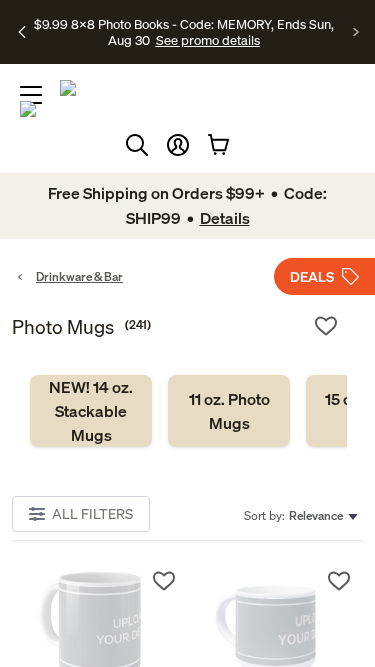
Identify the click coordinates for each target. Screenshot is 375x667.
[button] (178, 145)
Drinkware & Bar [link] (79, 276)
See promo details (208, 40)
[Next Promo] (356, 32)
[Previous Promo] (22, 32)
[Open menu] (31, 95)
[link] (91, 411)
